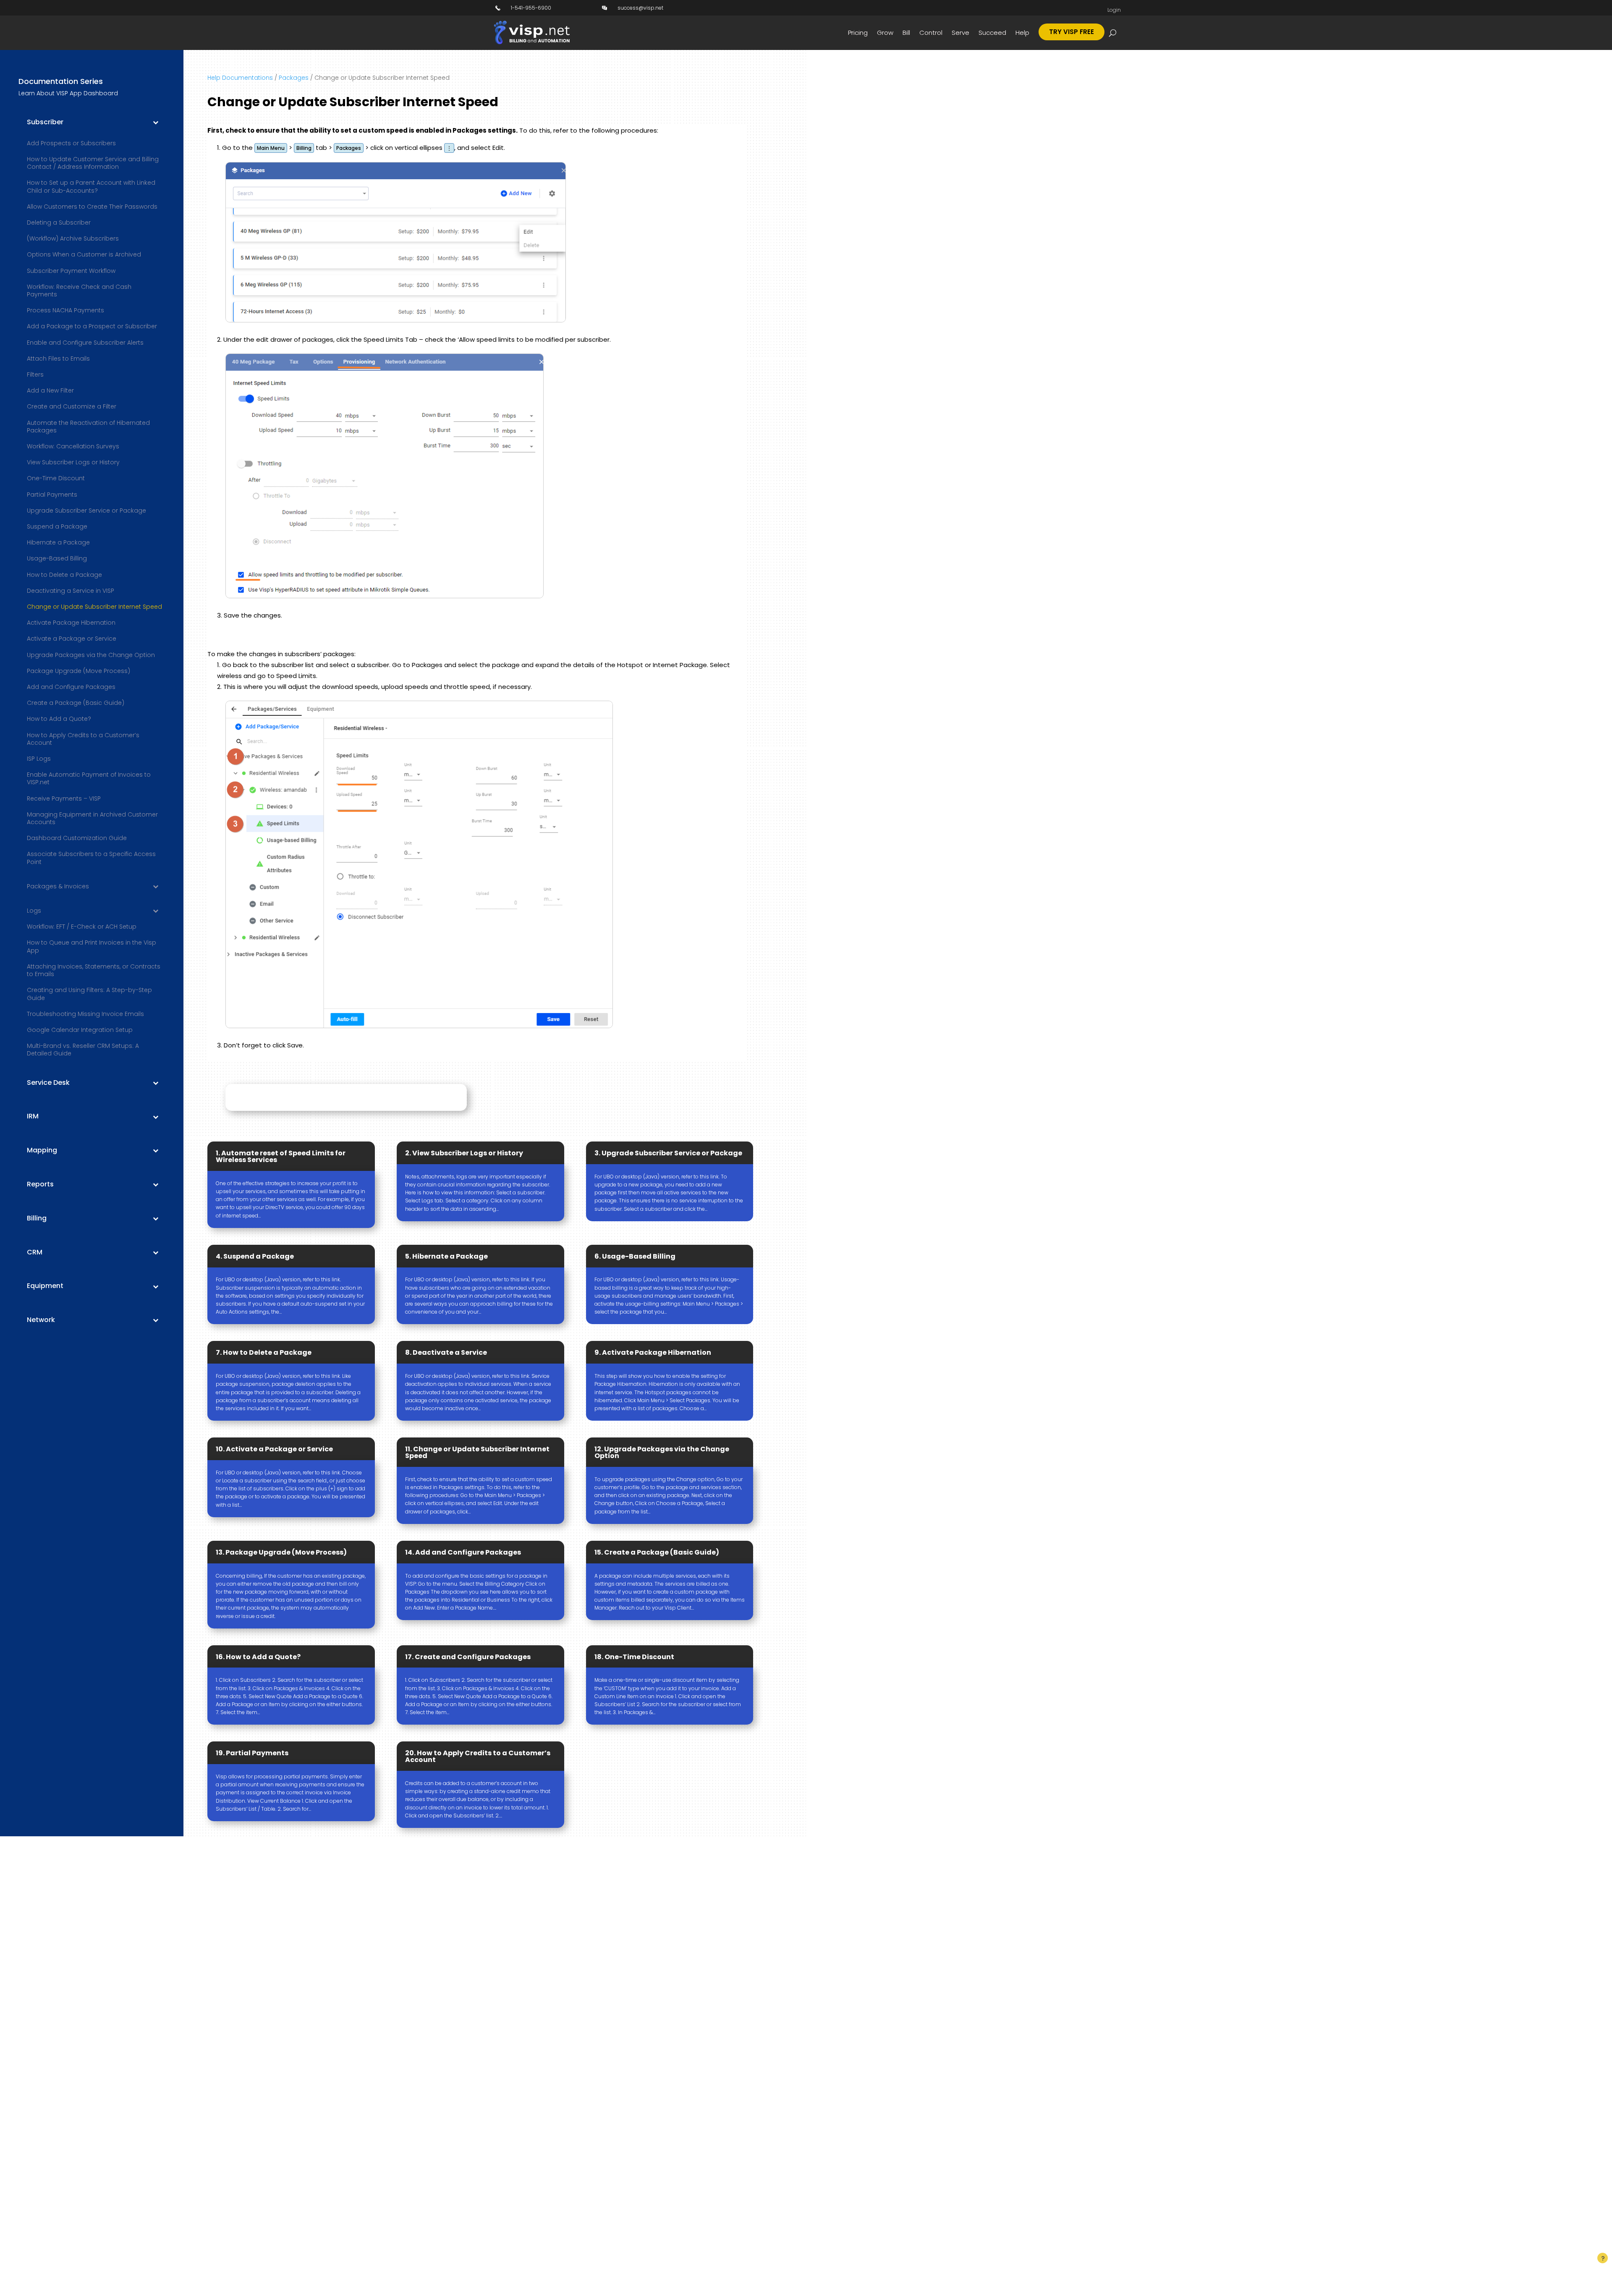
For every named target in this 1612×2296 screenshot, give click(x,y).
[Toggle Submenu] (156, 122)
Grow (885, 33)
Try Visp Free (1072, 32)
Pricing (858, 33)
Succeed (992, 33)
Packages (294, 78)
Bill (906, 33)
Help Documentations (240, 78)
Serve (960, 33)
